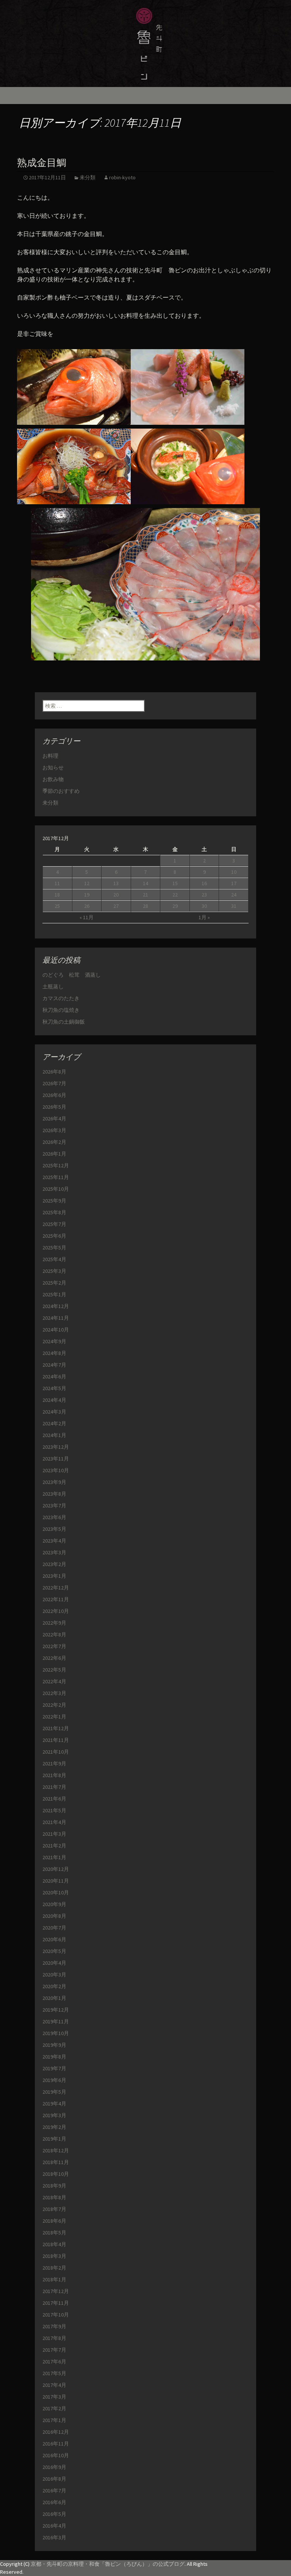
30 (204, 906)
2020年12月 (56, 1869)
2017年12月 (56, 2291)
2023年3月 (54, 1552)
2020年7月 (54, 1928)
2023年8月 (54, 1494)
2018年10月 (56, 2174)
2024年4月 (54, 1400)
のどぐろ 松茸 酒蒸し (72, 975)
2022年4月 (54, 1681)
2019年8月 (54, 2057)
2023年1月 (54, 1576)
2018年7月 (54, 2209)
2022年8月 (54, 1634)
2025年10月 (56, 1189)
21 (145, 895)
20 (116, 895)
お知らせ (53, 768)
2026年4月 (54, 1119)
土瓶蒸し (53, 987)
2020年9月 (54, 1904)
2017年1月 (54, 2420)
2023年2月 (54, 1564)
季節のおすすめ (61, 791)
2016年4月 (54, 2526)
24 (234, 895)
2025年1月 (54, 1294)
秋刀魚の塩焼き (61, 1010)
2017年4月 (54, 2385)
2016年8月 (54, 2479)
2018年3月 (54, 2256)
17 (234, 883)
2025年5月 (54, 1248)
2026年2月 (54, 1142)
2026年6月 (54, 1095)
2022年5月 (54, 1670)
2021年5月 (54, 1810)
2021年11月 (56, 1740)
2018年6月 (54, 2221)
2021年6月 (54, 1799)
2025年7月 (54, 1224)
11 (57, 883)
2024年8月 (54, 1353)
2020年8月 (54, 1916)
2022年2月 (54, 1705)
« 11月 (87, 917)
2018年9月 (54, 2186)
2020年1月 (54, 1998)
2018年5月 (54, 2233)
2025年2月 (54, 1283)
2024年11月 (56, 1318)
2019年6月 (54, 2080)
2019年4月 (54, 2104)
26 (87, 906)
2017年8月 (54, 2338)
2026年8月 (54, 1072)
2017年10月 (56, 2315)
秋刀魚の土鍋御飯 (64, 1022)
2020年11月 (56, 1881)
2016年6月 (54, 2502)
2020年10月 (56, 1892)
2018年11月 (56, 2162)
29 (175, 906)
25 (57, 906)
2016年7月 (54, 2491)
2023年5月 (54, 1529)
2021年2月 (54, 1846)
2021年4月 (54, 1822)
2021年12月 (56, 1728)
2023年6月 (54, 1517)
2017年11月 (56, 2303)
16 (204, 883)
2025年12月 (56, 1165)
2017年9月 (54, 2326)
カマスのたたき (61, 998)
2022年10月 (56, 1611)
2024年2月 (54, 1423)
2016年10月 (56, 2455)
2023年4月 (54, 1541)
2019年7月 (54, 2068)
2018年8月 (54, 2197)
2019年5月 (54, 2092)
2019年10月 (56, 2033)
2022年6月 (54, 1658)
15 (175, 883)
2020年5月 (54, 1951)
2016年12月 (56, 2432)
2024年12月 (56, 1306)
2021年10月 (56, 1752)
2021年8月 (54, 1775)
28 (145, 906)
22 (175, 895)
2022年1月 (54, 1717)
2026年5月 (54, 1107)
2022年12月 (56, 1588)
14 (145, 883)
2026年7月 (54, 1083)
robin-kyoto (122, 177)
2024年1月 (54, 1435)
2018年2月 (54, 2268)
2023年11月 (56, 1459)
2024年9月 (54, 1341)
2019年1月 (54, 2139)
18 (57, 895)
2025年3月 (54, 1271)
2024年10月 (56, 1330)
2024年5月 (54, 1388)
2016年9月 (54, 2467)
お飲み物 (53, 779)
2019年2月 (54, 2127)
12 (87, 883)
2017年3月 (54, 2397)
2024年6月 (54, 1377)
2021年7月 (54, 1787)
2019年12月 (56, 2010)
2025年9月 (54, 1201)
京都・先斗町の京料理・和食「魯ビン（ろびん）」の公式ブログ (108, 2564)
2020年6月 (54, 1939)
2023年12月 (56, 1447)
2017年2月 (54, 2408)
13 (116, 883)
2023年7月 (54, 1506)
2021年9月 (54, 1763)
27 (116, 906)
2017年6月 (54, 2362)
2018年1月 (54, 2279)
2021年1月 (54, 1857)
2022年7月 (54, 1646)
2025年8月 (54, 1212)
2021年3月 (54, 1834)
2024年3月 (54, 1412)
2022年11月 (56, 1599)
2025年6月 (54, 1236)
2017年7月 (54, 2350)
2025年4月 (54, 1259)
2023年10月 (56, 1470)
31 (234, 906)
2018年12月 (56, 2150)
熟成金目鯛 (42, 163)
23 (204, 895)
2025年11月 (56, 1177)
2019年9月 (54, 2045)
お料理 (50, 756)
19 (87, 895)
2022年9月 (54, 1623)
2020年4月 (54, 1963)
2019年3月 (54, 2115)
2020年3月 (54, 1975)
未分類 (88, 177)
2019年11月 (56, 2021)
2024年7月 (54, 1365)
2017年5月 (54, 2373)
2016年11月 (56, 2444)
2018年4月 (54, 2244)
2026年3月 (54, 1130)
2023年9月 (54, 1482)
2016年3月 (54, 2537)
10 (234, 872)
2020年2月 (54, 1986)
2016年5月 (54, 2514)
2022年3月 (54, 1693)
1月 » (204, 917)
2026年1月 (54, 1154)
